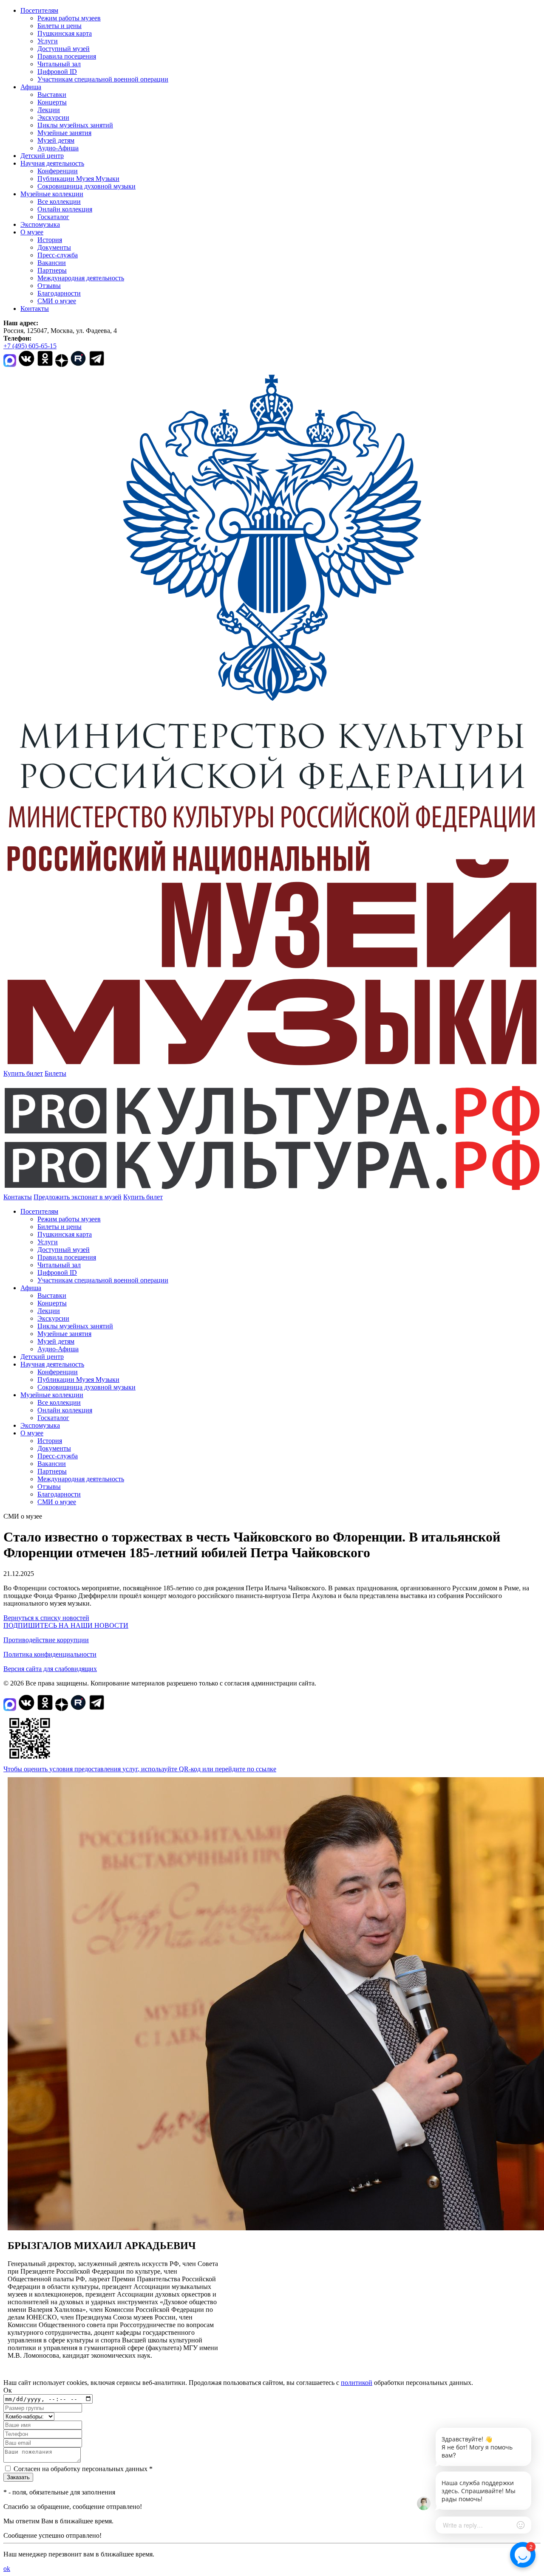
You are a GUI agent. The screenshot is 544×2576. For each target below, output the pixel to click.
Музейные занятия (64, 133)
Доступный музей (64, 49)
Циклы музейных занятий (75, 125)
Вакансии (52, 263)
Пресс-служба (58, 255)
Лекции (49, 110)
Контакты (35, 309)
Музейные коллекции (52, 194)
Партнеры (52, 270)
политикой (357, 2383)
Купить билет (23, 1073)
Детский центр (42, 156)
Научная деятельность (52, 163)
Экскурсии (53, 117)
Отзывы (49, 286)
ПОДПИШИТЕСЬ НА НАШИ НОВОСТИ (66, 1625)
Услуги (48, 41)
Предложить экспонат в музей (78, 1197)
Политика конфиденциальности (50, 1654)
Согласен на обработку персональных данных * (83, 2469)
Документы (54, 247)
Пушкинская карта (65, 33)
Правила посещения (67, 56)
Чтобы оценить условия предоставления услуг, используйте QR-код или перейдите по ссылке (140, 1769)
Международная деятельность (81, 278)
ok (7, 2569)
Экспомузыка (40, 224)
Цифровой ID (57, 72)
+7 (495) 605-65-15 (30, 346)
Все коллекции (59, 202)
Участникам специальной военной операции (103, 79)
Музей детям (56, 140)
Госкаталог (53, 217)
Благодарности (59, 293)
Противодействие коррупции (46, 1640)
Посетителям (39, 10)
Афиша (31, 87)
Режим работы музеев (69, 18)
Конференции (58, 171)
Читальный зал (59, 64)
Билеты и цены (59, 26)
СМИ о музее (57, 301)
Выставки (52, 94)
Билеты (55, 1073)
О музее (32, 232)
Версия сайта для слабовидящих (50, 1669)
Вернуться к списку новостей (46, 1618)
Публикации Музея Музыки (78, 179)
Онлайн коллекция (65, 209)
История (50, 240)
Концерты (52, 102)
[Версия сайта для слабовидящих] (170, 1197)
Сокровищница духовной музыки (86, 186)
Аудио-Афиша (58, 148)
